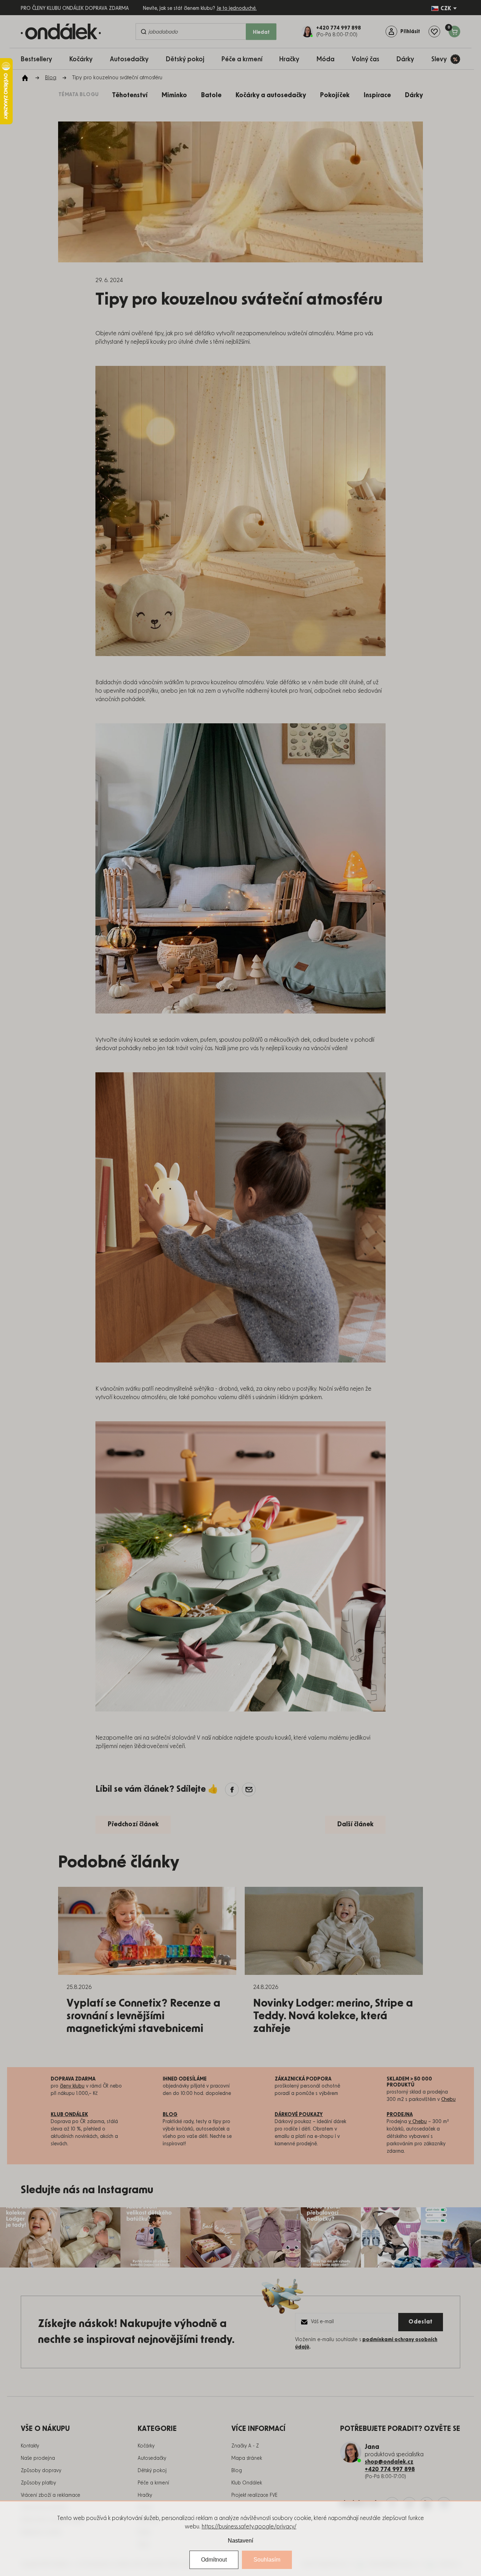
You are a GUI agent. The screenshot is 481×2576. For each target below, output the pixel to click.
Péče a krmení (153, 2483)
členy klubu (72, 2086)
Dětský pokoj (152, 2471)
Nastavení (241, 2541)
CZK (446, 8)
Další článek (355, 1825)
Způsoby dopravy (41, 2471)
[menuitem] (40, 59)
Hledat (261, 32)
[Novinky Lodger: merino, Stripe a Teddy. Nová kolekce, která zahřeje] (334, 1931)
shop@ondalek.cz (389, 2462)
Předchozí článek (133, 1825)
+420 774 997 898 (390, 2469)
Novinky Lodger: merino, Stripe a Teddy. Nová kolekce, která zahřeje (333, 2016)
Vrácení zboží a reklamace (51, 2495)
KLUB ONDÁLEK (69, 2115)
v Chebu (418, 2122)
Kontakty (30, 2446)
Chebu (448, 2100)
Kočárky (146, 2446)
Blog (237, 2471)
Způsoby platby (38, 2483)
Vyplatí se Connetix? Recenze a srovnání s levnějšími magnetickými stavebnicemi (143, 2016)
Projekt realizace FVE (254, 2495)
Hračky (145, 2495)
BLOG (170, 2115)
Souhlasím (267, 2560)
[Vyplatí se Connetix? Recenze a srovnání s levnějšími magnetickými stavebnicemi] (147, 1931)
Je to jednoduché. (237, 8)
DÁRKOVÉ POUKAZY (299, 2115)
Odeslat (421, 2322)
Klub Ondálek (247, 2483)
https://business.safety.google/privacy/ (249, 2527)
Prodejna (400, 2115)
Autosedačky (152, 2458)
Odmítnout (214, 2560)
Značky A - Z (245, 2446)
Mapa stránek (247, 2458)
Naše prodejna (38, 2458)
